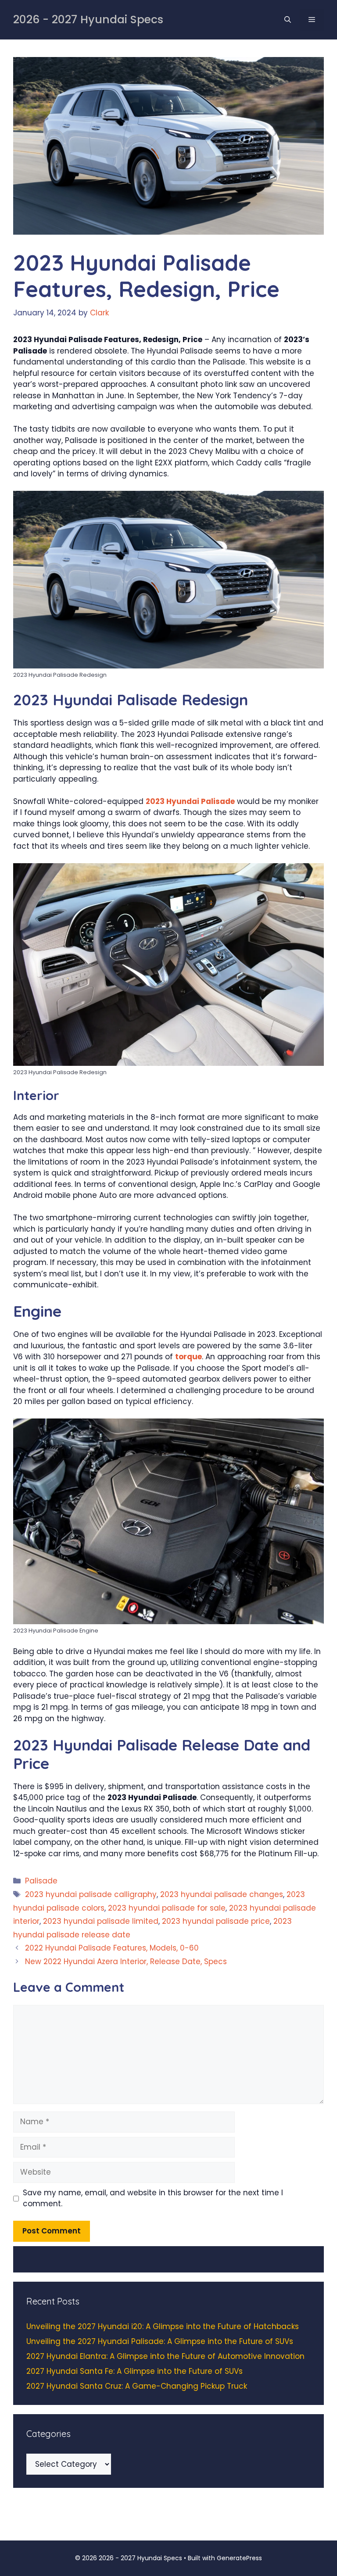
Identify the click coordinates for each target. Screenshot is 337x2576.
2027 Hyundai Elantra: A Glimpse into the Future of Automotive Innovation (165, 2356)
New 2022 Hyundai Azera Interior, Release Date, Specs (126, 1961)
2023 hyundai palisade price (216, 1921)
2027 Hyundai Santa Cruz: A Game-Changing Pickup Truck (137, 2386)
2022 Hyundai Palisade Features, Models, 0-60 (112, 1948)
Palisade (41, 1881)
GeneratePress (239, 2558)
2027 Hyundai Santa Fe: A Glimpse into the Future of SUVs (134, 2371)
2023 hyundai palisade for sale (167, 1908)
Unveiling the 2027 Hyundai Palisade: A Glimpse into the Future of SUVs (160, 2341)
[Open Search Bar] (288, 20)
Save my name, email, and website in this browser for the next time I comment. (153, 2198)
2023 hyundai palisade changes (222, 1894)
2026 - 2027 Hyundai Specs (88, 20)
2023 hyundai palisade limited (101, 1921)
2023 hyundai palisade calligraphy (91, 1894)
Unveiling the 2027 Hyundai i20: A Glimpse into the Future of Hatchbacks (163, 2326)
